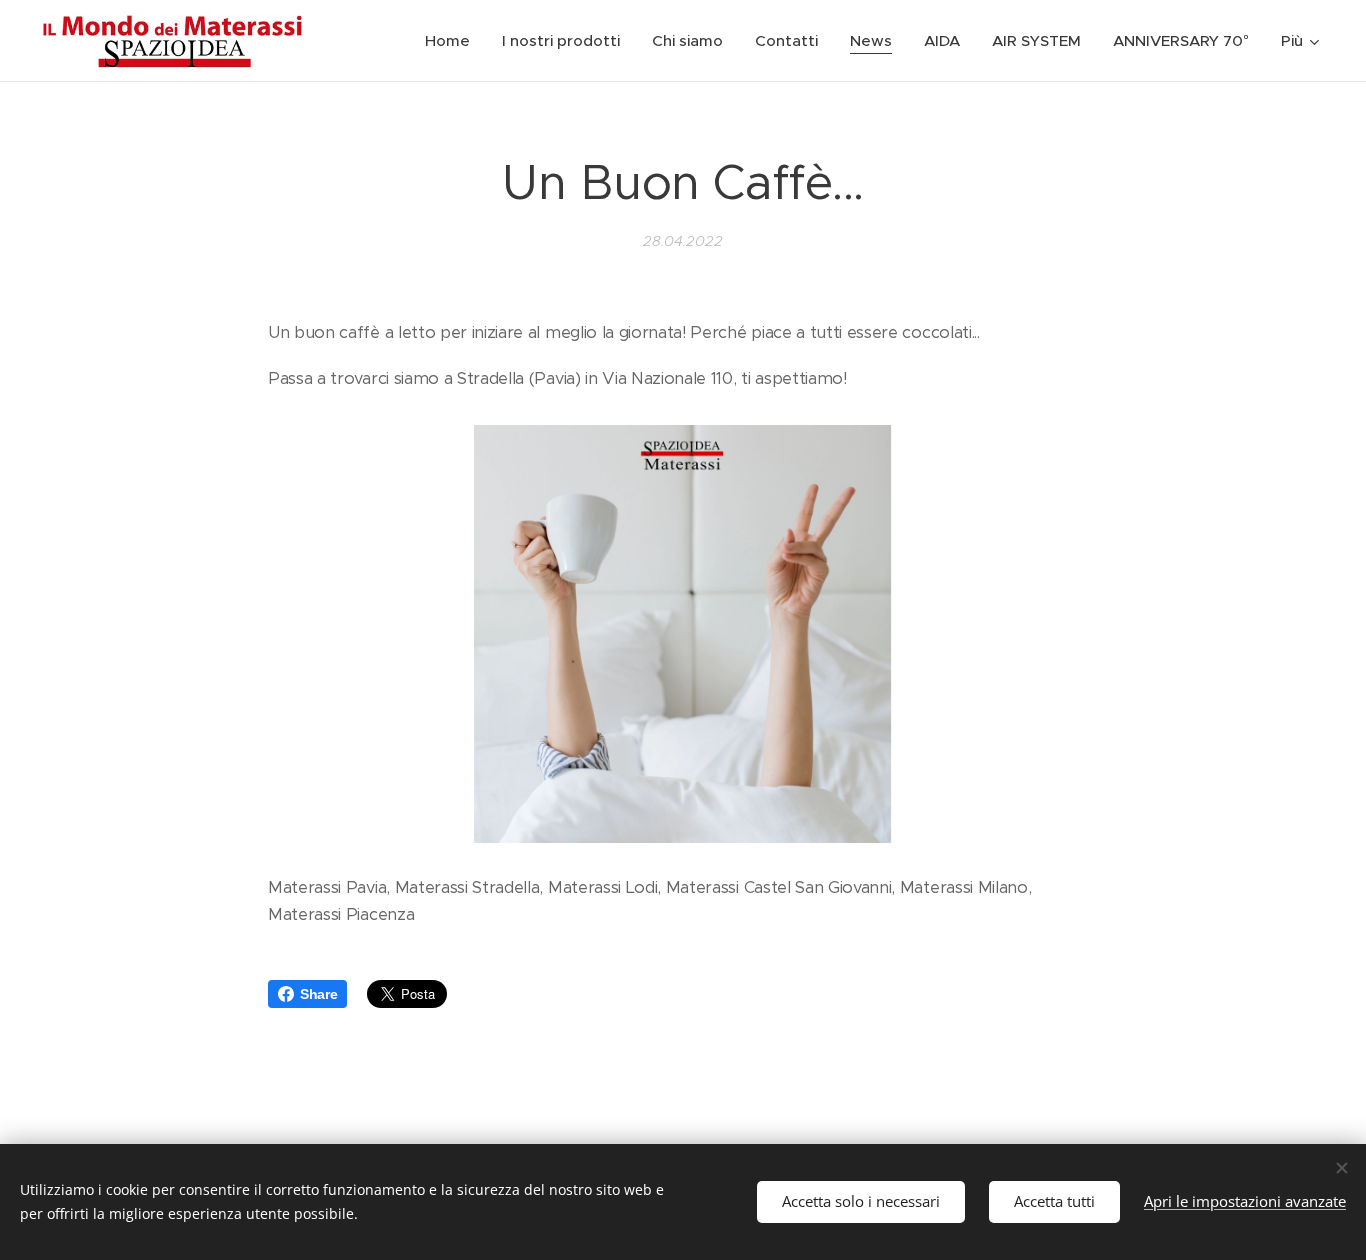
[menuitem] (453, 41)
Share (318, 994)
